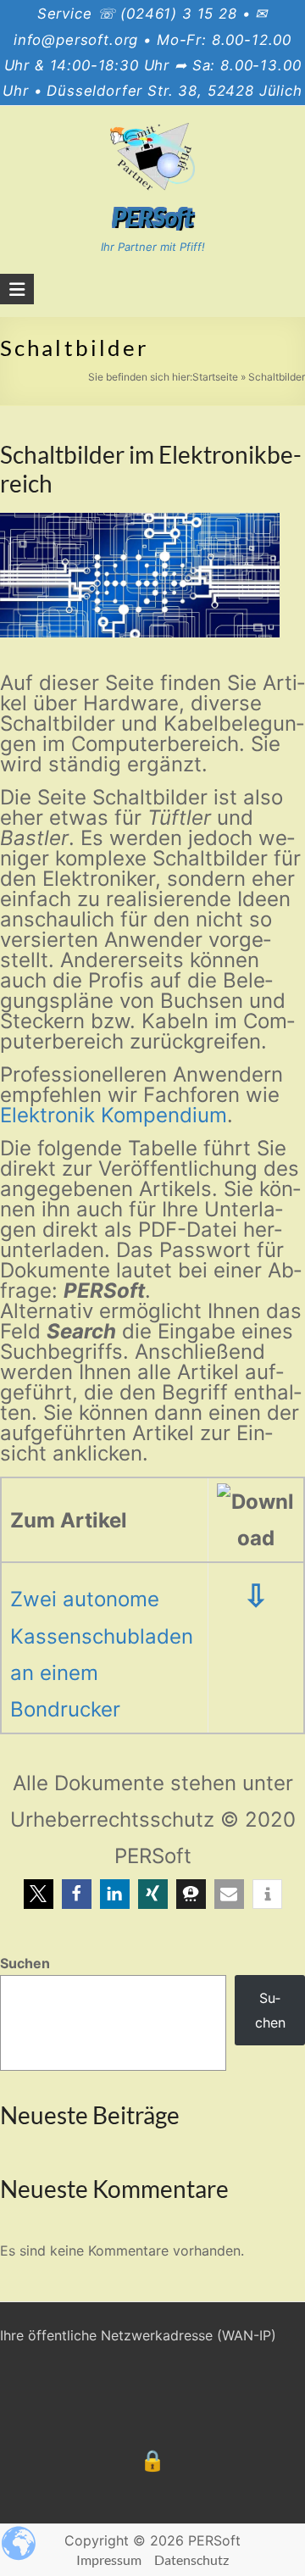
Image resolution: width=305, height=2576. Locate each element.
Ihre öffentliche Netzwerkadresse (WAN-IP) (138, 2335)
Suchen (25, 1963)
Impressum (109, 2559)
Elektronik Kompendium (114, 1115)
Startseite (215, 377)
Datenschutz (191, 2559)
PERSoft (153, 217)
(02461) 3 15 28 (179, 14)
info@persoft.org (76, 40)
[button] (39, 1894)
